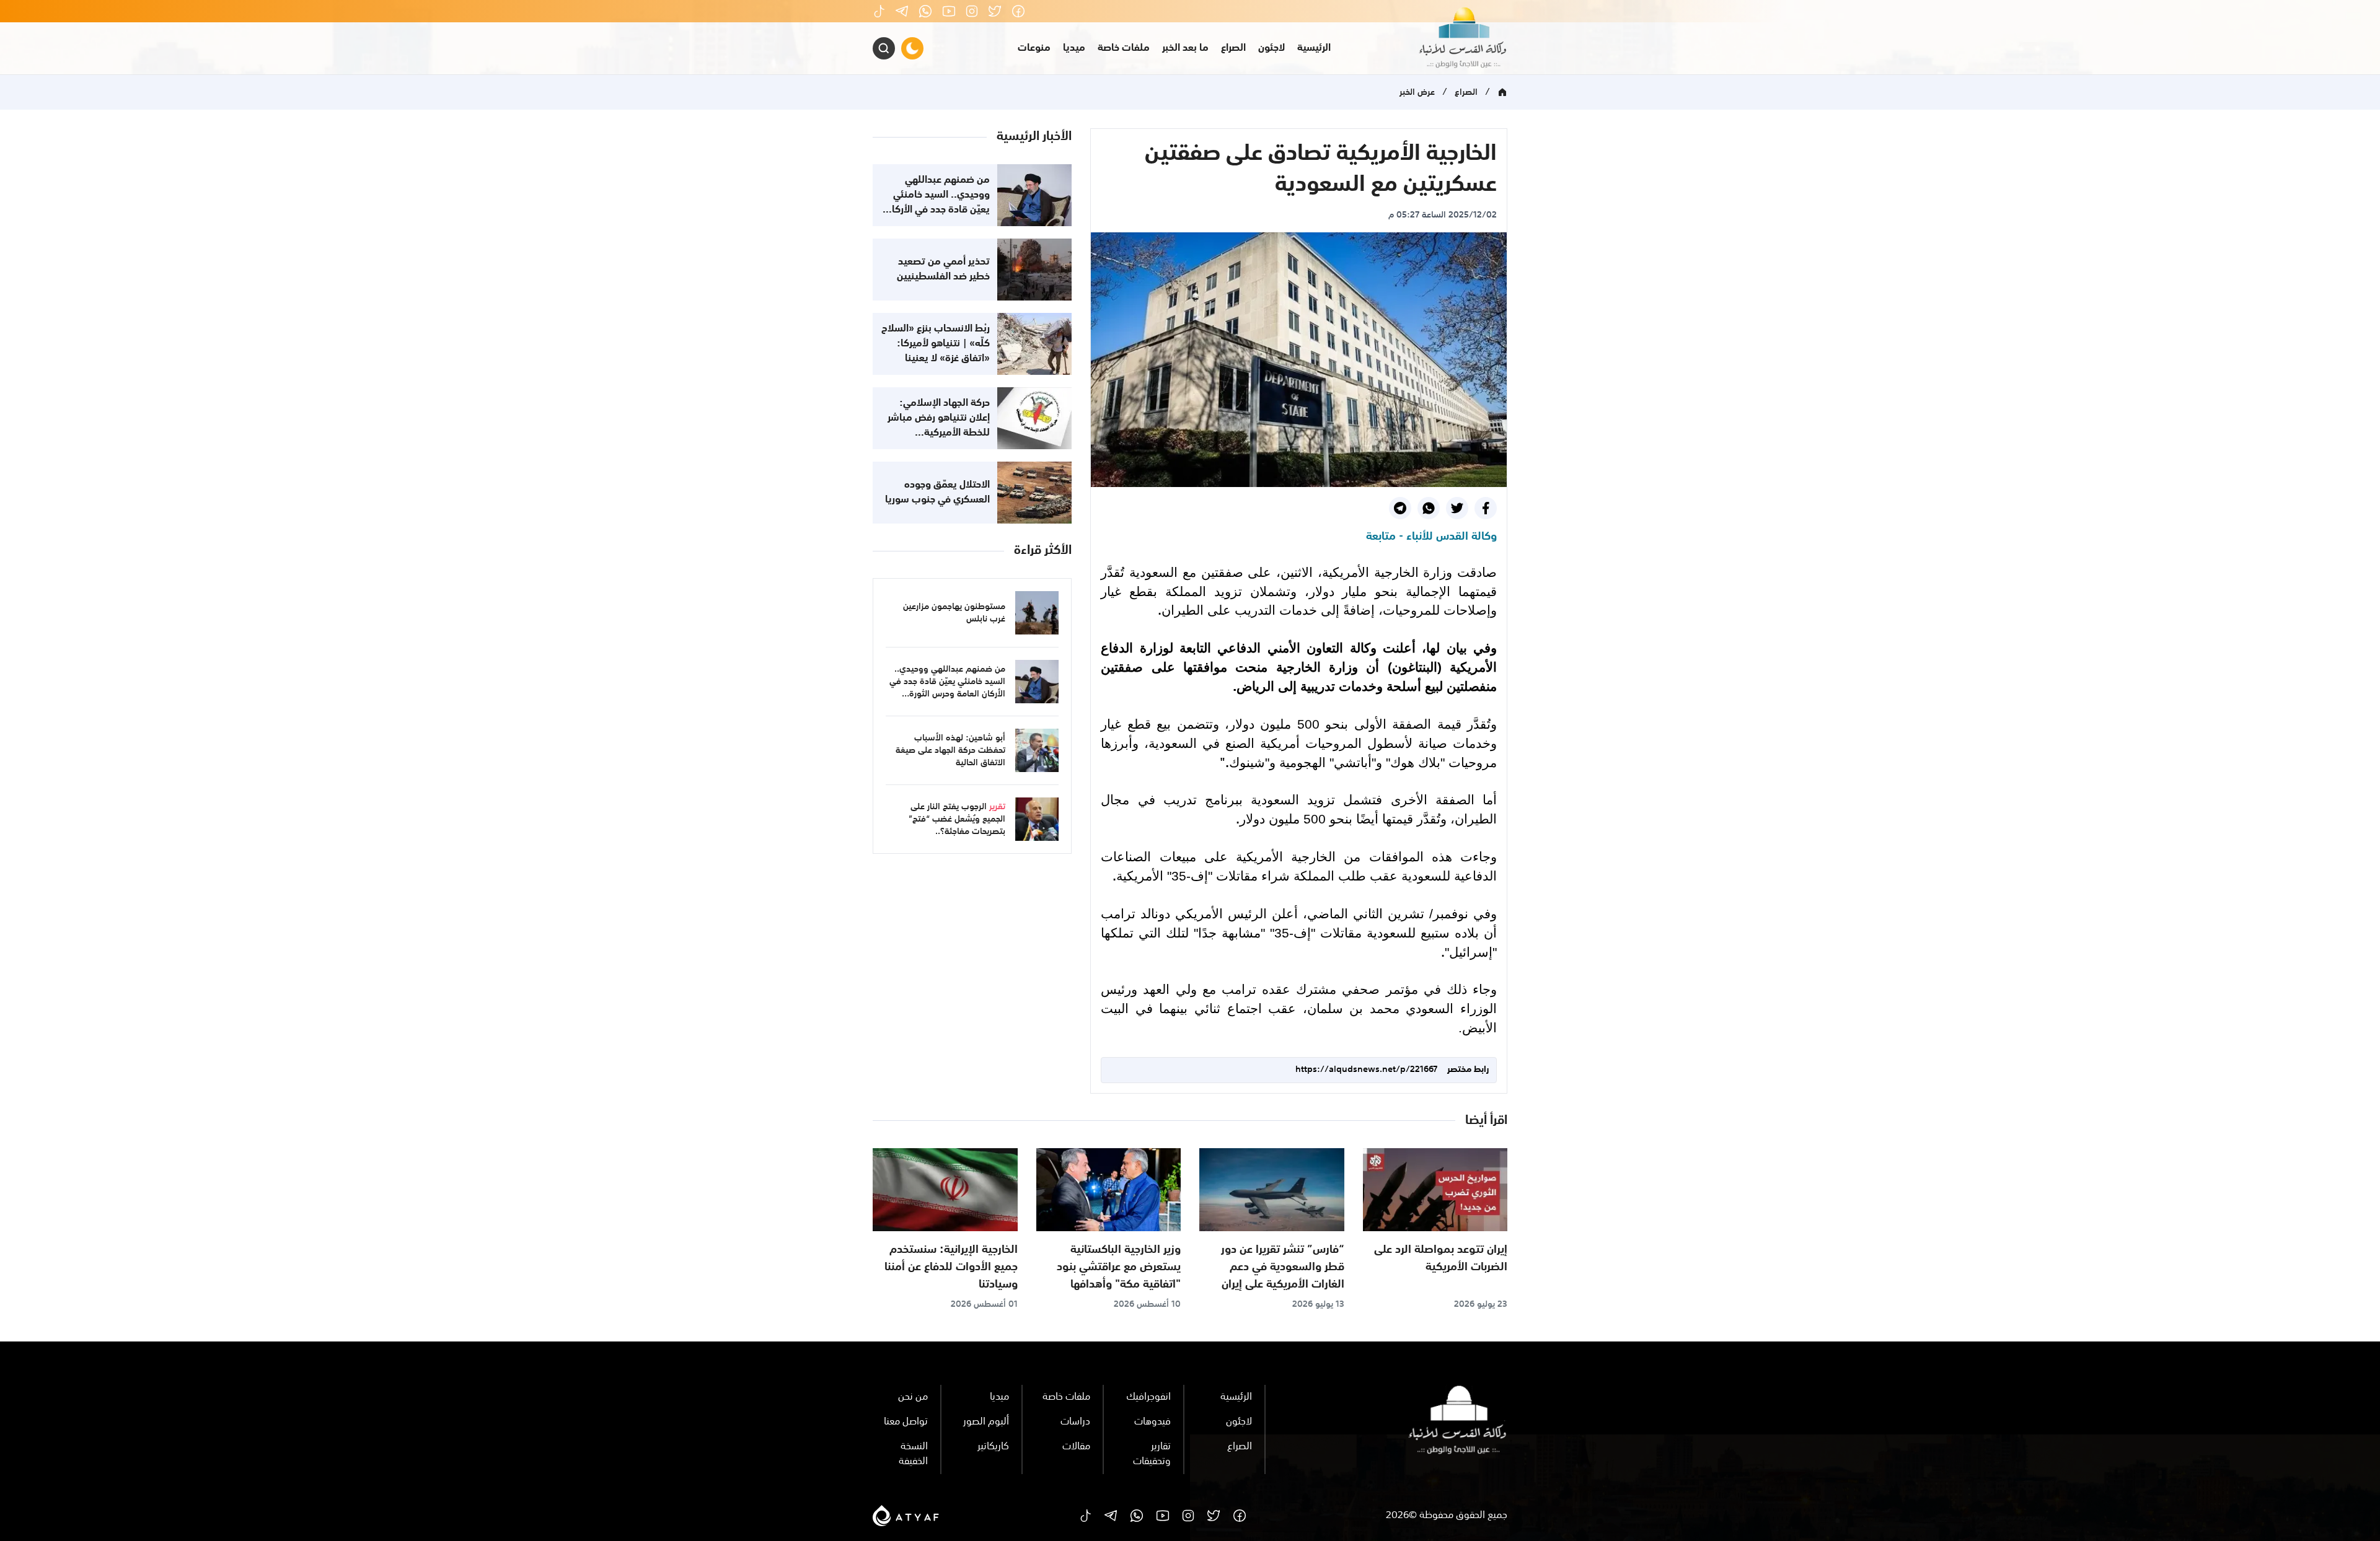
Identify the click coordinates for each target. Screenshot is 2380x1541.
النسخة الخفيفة (913, 1454)
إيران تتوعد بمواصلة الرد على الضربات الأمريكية (1441, 1258)
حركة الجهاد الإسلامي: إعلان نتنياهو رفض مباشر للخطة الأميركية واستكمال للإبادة (939, 426)
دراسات (1075, 1422)
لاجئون (1272, 48)
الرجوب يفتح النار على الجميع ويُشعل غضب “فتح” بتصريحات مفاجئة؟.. (957, 819)
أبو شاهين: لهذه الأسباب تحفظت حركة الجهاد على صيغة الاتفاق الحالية (950, 750)
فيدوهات (1153, 1422)
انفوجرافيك (1148, 1397)
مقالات (1076, 1447)
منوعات (1034, 48)
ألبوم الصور (986, 1422)
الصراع (1233, 48)
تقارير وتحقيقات (1152, 1454)
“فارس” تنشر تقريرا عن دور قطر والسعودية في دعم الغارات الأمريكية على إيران (1283, 1267)
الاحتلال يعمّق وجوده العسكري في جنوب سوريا (937, 493)
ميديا (1074, 48)
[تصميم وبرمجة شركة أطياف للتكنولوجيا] (906, 1516)
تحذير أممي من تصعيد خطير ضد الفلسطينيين (943, 270)
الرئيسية (1314, 48)
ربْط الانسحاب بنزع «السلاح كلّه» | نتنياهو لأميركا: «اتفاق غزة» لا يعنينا (936, 344)
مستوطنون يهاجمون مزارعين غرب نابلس (954, 613)
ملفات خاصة (1124, 48)
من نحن (913, 1397)
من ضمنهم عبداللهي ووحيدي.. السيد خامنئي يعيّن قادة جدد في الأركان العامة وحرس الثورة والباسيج (938, 210)
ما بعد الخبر (1185, 48)
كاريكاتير (993, 1447)
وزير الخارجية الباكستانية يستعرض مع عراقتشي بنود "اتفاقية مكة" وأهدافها (1119, 1267)
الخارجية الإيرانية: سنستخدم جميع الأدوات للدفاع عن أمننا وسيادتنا (951, 1267)
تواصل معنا (906, 1422)
